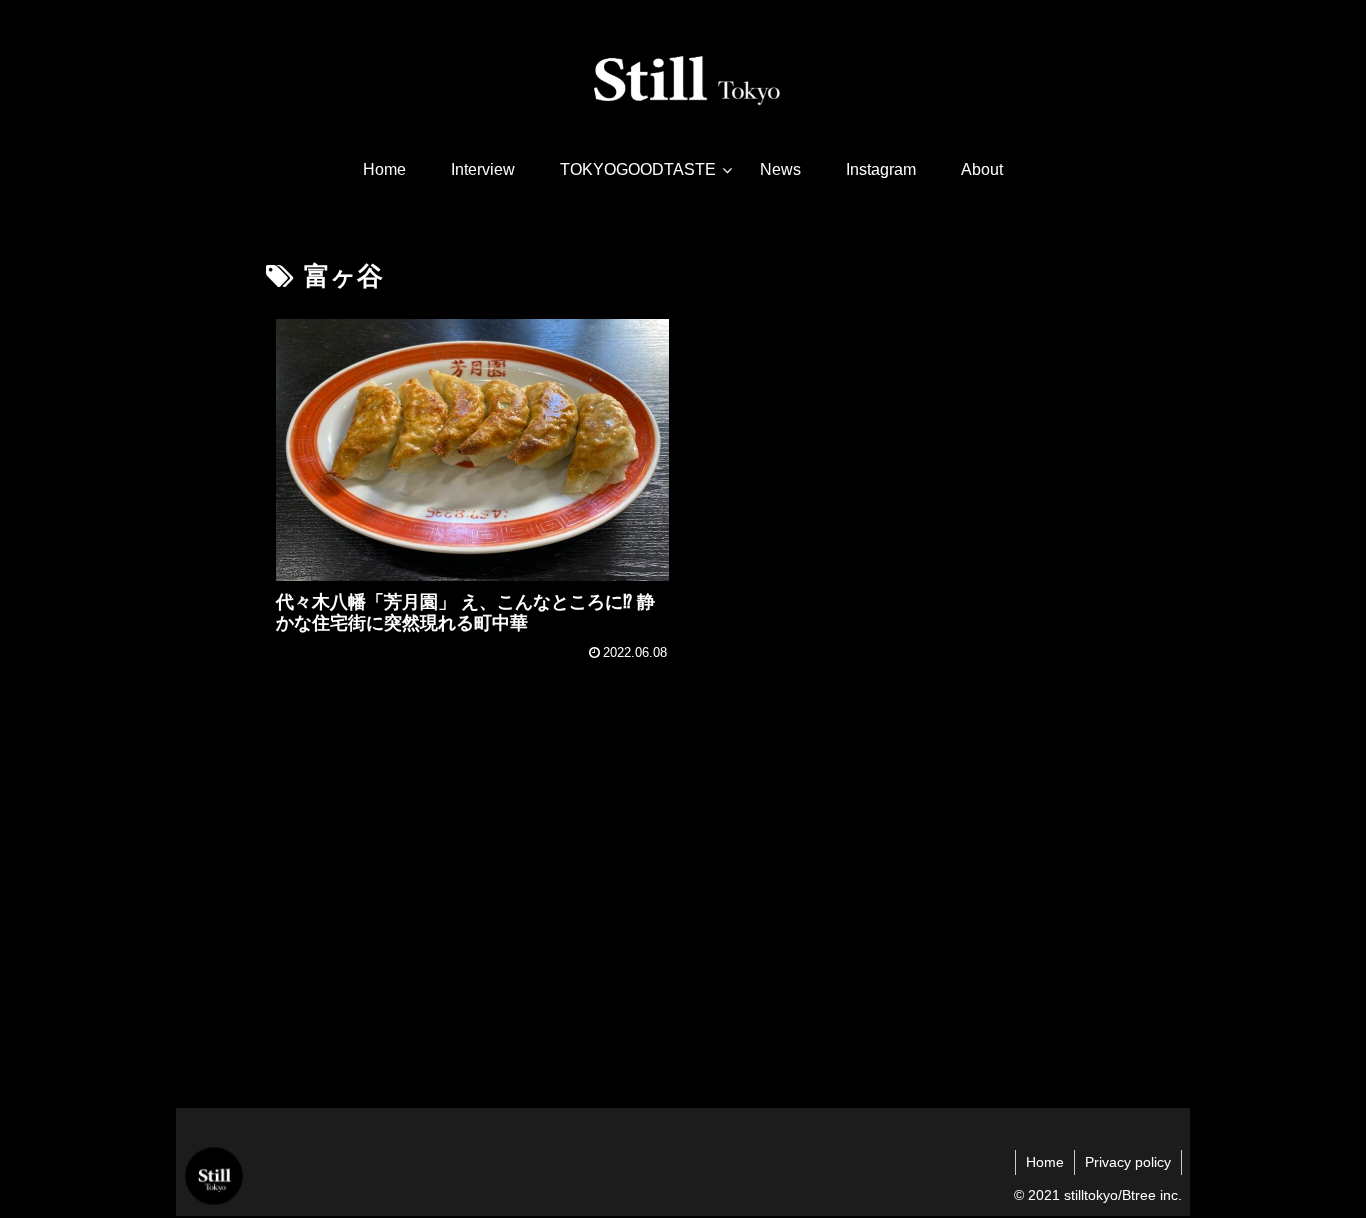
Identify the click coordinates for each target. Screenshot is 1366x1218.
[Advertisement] (683, 930)
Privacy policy (1128, 1162)
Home (1045, 1162)
